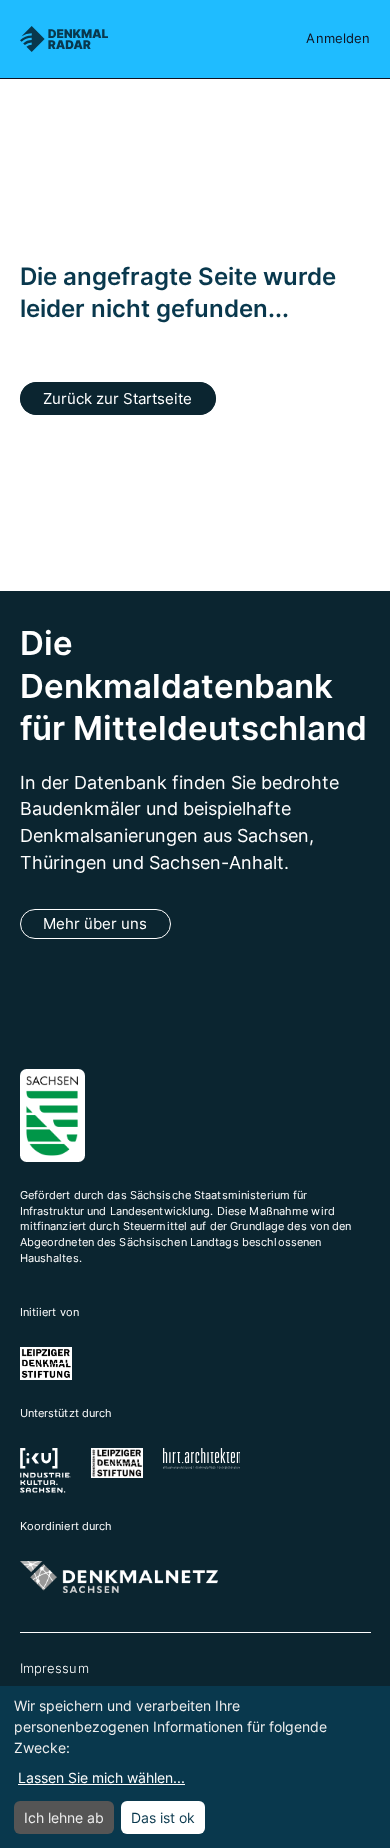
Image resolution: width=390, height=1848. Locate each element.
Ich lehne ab (64, 1817)
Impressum (54, 1668)
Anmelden (338, 38)
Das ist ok (163, 1817)
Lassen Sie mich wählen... (101, 1777)
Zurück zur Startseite (117, 398)
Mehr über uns (95, 924)
